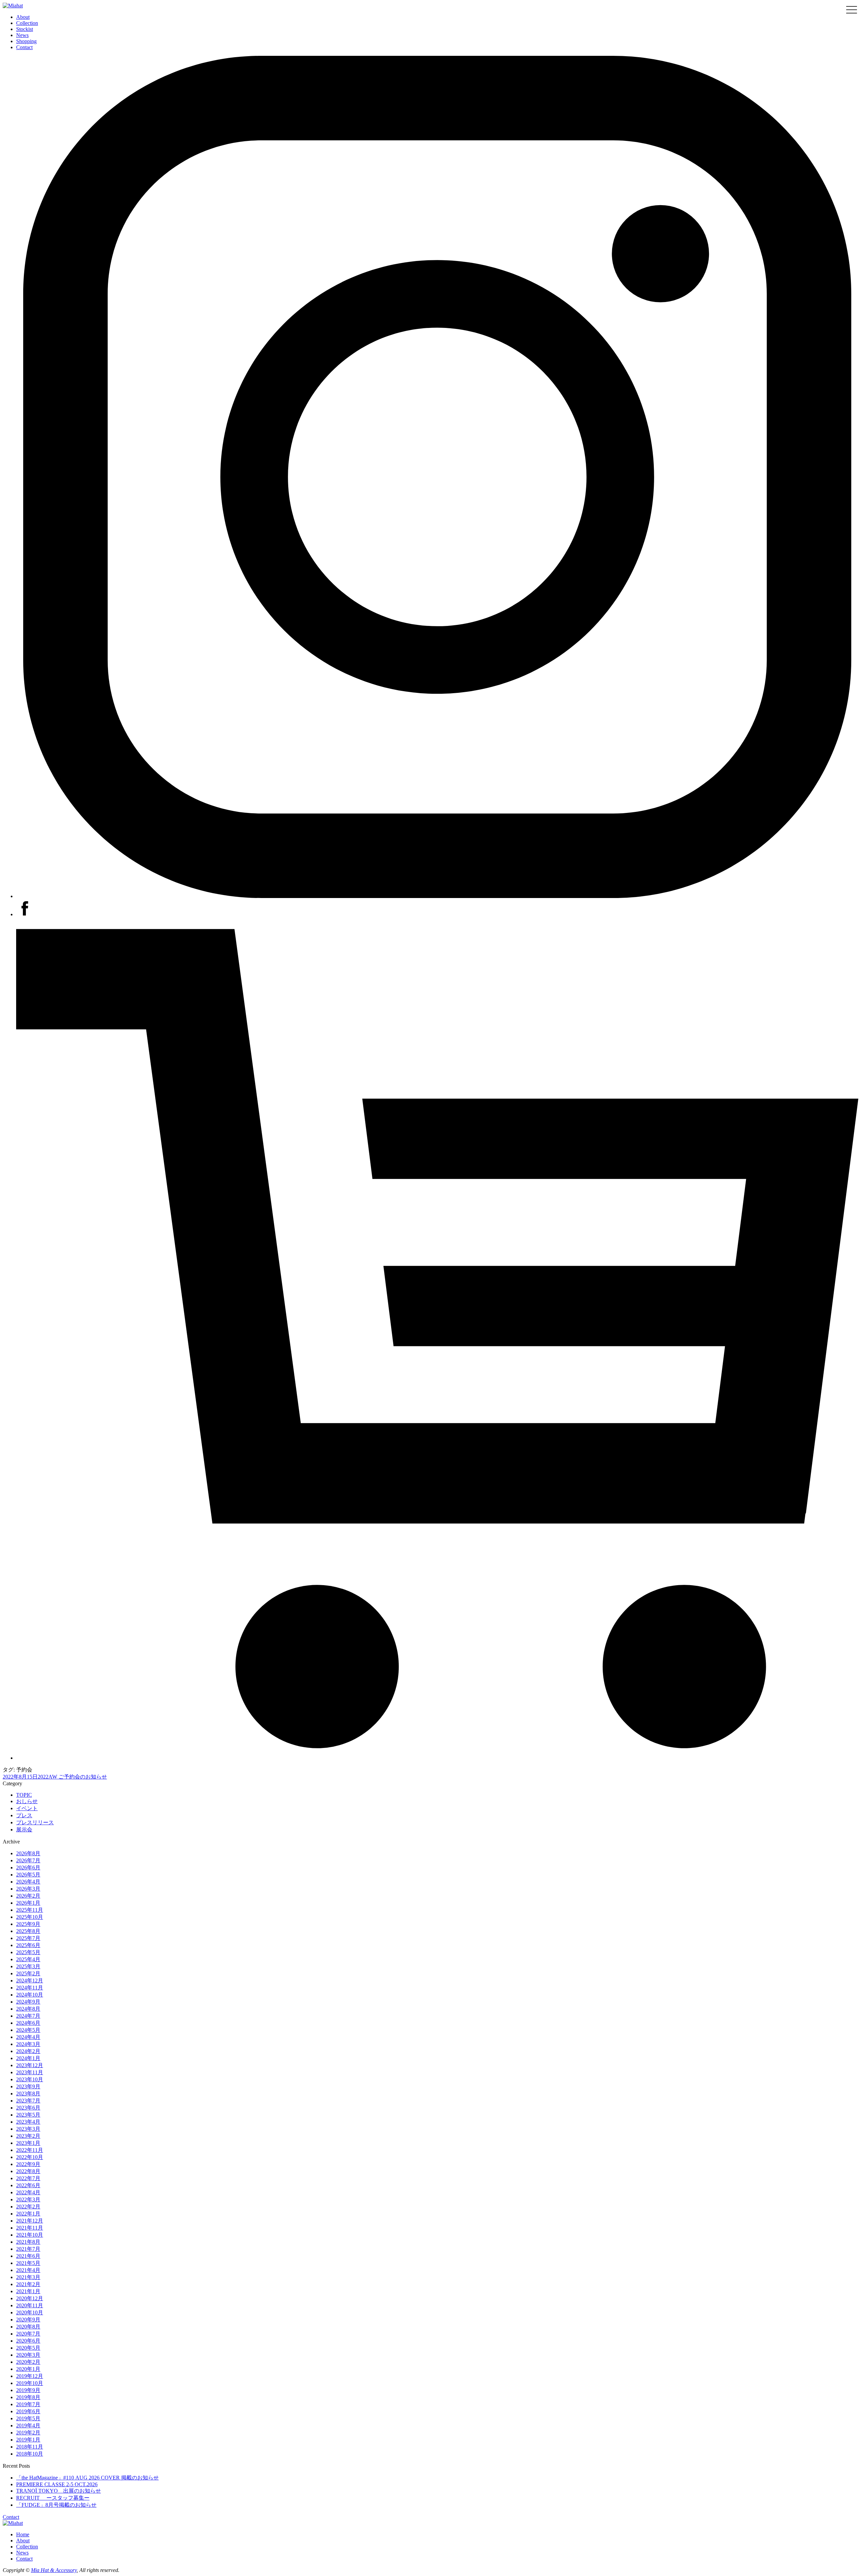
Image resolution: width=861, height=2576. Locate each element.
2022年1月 (28, 2214)
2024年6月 (28, 2023)
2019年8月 (28, 2397)
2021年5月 (28, 2263)
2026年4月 (28, 1882)
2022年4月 (28, 2192)
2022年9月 (28, 2164)
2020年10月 (30, 2312)
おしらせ (27, 1801)
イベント (27, 1808)
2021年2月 (28, 2284)
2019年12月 (30, 2376)
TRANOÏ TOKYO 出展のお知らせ (59, 2491)
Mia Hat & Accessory (54, 2570)
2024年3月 (28, 2044)
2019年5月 (28, 2418)
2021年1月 (28, 2291)
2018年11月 (30, 2447)
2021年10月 (30, 2235)
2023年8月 (28, 2094)
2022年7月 (28, 2178)
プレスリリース (35, 1822)
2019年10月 (30, 2383)
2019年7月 (28, 2404)
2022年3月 (28, 2199)
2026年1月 (28, 1903)
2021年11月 (30, 2228)
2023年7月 (28, 2101)
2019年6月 (28, 2411)
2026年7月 (28, 1860)
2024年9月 (28, 2002)
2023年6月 (28, 2108)
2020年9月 (28, 2320)
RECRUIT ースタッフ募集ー (53, 2498)
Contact (24, 47)
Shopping (26, 41)
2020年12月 (30, 2298)
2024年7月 (28, 2016)
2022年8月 (28, 2171)
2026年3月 (28, 1889)
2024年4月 (28, 2037)
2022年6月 (28, 2185)
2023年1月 (28, 2143)
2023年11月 (30, 2072)
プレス (24, 1815)
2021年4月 (28, 2270)
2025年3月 (28, 1966)
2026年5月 (28, 1875)
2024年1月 (28, 2058)
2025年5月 (28, 1952)
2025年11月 (30, 1910)
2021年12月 (30, 2221)
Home (23, 2534)
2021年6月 (28, 2256)
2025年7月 (28, 1938)
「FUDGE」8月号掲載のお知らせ (56, 2505)
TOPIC (24, 1795)
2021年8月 (28, 2242)
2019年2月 (28, 2433)
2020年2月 (28, 2362)
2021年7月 (28, 2249)
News (22, 35)
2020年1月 (28, 2369)
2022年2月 (28, 2207)
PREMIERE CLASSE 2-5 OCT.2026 (57, 2484)
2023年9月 (28, 2086)
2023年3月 (28, 2129)
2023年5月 (28, 2115)
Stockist (25, 29)
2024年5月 (28, 2030)
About (23, 17)
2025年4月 (28, 1959)
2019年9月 (28, 2390)
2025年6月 (28, 1945)
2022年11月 (30, 2150)
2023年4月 (28, 2122)
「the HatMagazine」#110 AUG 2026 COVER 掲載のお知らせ (87, 2478)
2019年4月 (28, 2425)
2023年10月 (30, 2079)
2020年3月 (28, 2355)
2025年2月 (28, 1973)
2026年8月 (28, 1853)
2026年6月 (28, 1868)
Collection (27, 23)
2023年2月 (28, 2136)
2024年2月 (28, 2051)
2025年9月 (28, 1924)
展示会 (24, 1830)
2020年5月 (28, 2348)
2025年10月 (30, 1917)
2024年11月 (30, 1988)
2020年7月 (28, 2334)
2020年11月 (30, 2305)
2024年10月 (30, 1995)
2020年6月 (28, 2341)
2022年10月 (30, 2157)
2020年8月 (28, 2327)
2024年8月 (28, 2009)
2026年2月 (28, 1896)
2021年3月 (28, 2277)
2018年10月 (30, 2454)
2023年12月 (30, 2065)
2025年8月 (28, 1931)
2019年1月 (28, 2440)
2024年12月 (30, 1981)
